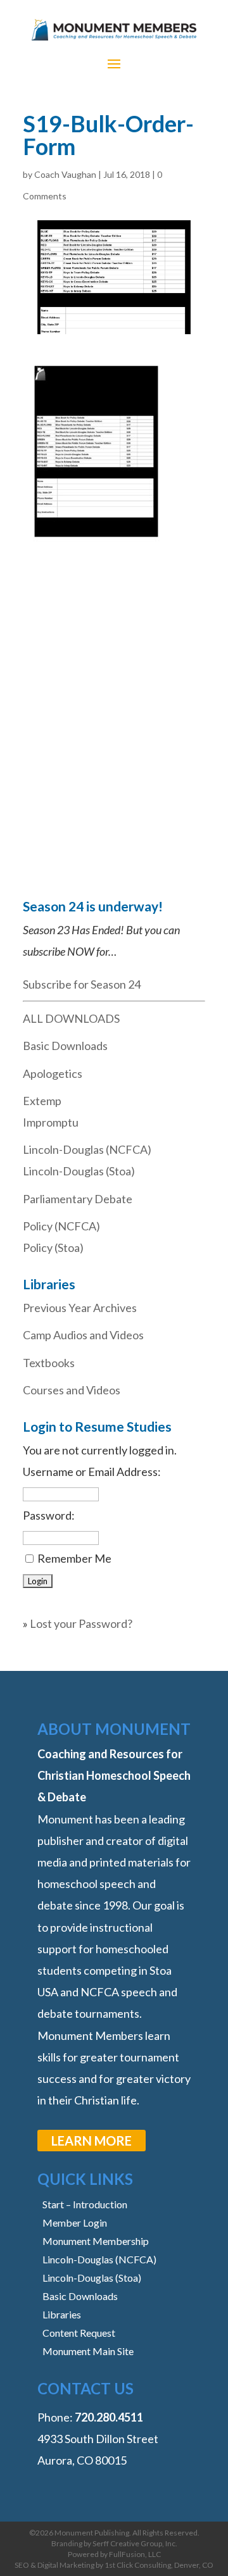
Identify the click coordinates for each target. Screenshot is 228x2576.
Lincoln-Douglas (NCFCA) (87, 1149)
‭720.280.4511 (109, 2417)
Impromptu (51, 1122)
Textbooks (49, 1363)
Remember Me (74, 1558)
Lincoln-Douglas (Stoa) (79, 1171)
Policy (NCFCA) (61, 1226)
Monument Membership (96, 2241)
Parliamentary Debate (78, 1199)
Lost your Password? (81, 1623)
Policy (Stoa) (53, 1247)
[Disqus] (114, 708)
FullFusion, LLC (135, 2554)
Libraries (62, 2314)
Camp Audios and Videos (83, 1335)
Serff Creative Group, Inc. (135, 2543)
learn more (92, 2141)
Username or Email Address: (92, 1472)
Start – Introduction (85, 2204)
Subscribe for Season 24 (82, 984)
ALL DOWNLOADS (71, 1018)
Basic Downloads (65, 1046)
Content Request (79, 2333)
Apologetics (53, 1073)
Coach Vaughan (65, 174)
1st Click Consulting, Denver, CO (159, 2565)
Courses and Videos (72, 1390)
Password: (49, 1515)
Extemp (42, 1101)
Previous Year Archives (80, 1308)
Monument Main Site (88, 2351)
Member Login (75, 2223)
